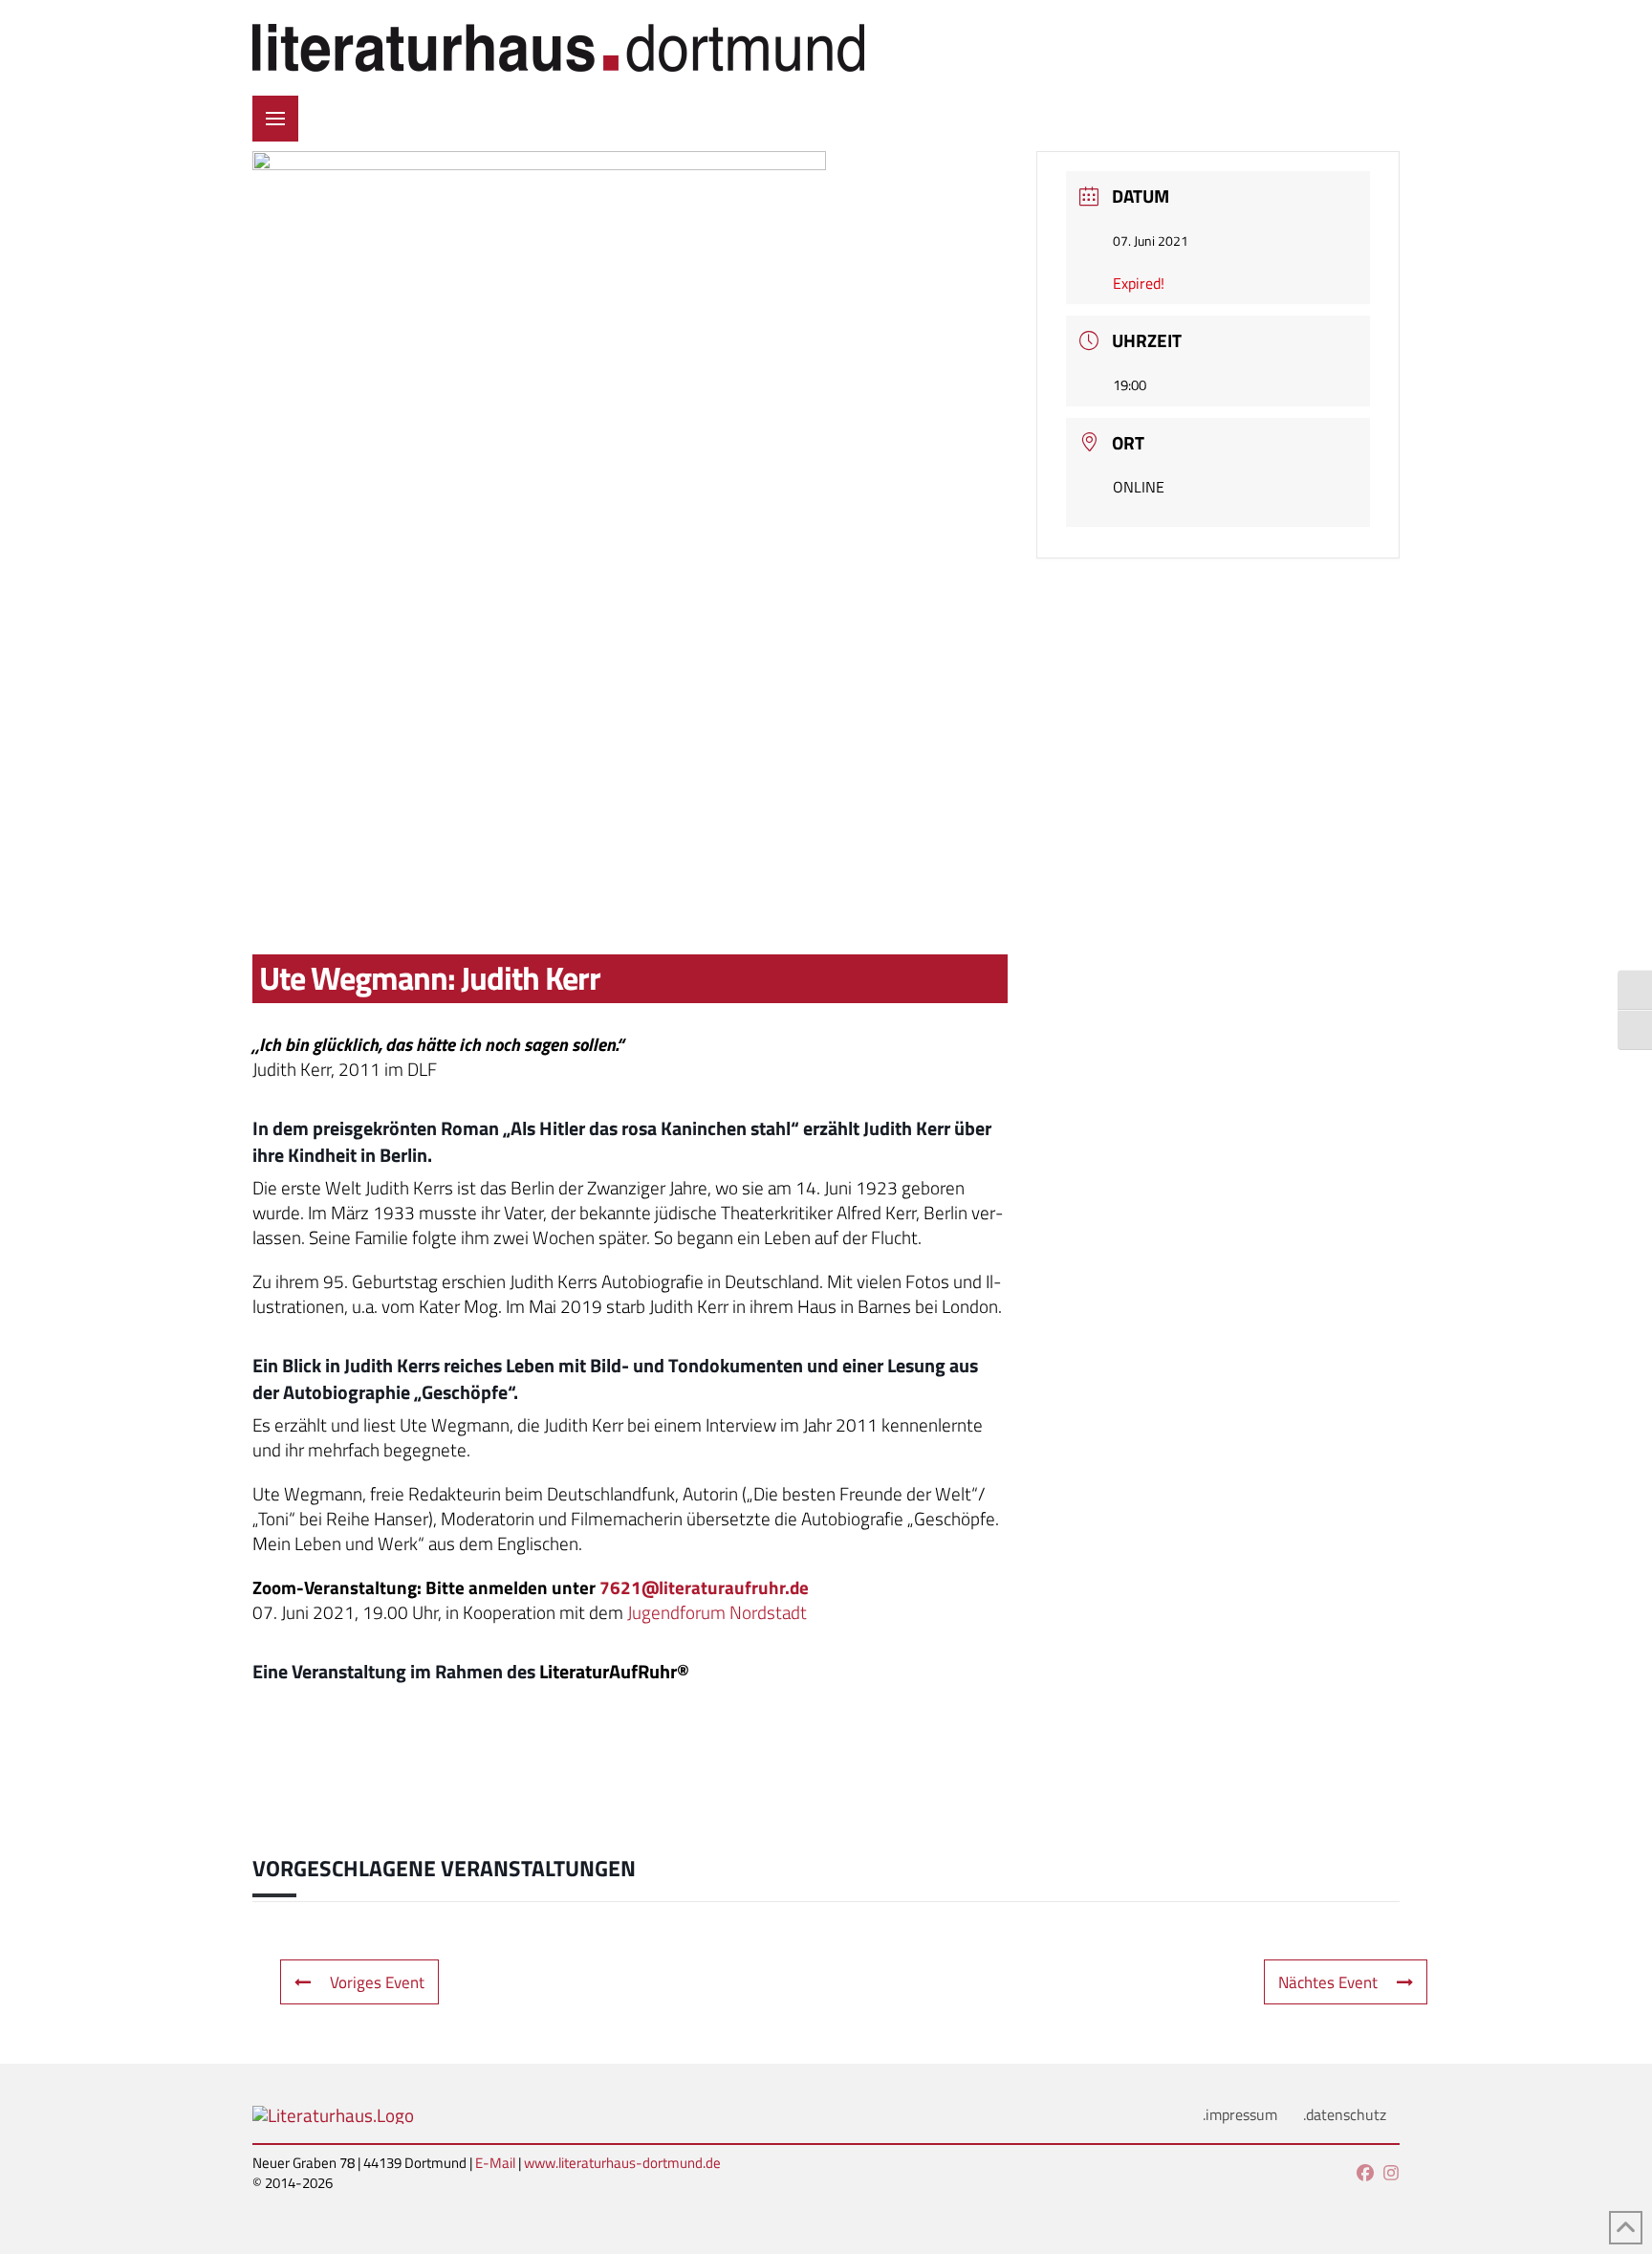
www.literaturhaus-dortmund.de (622, 2163)
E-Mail (495, 2163)
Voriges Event (377, 1982)
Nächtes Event (1328, 1982)
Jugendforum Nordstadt (717, 1612)
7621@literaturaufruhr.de (704, 1587)
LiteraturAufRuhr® (614, 1671)
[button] (275, 119)
